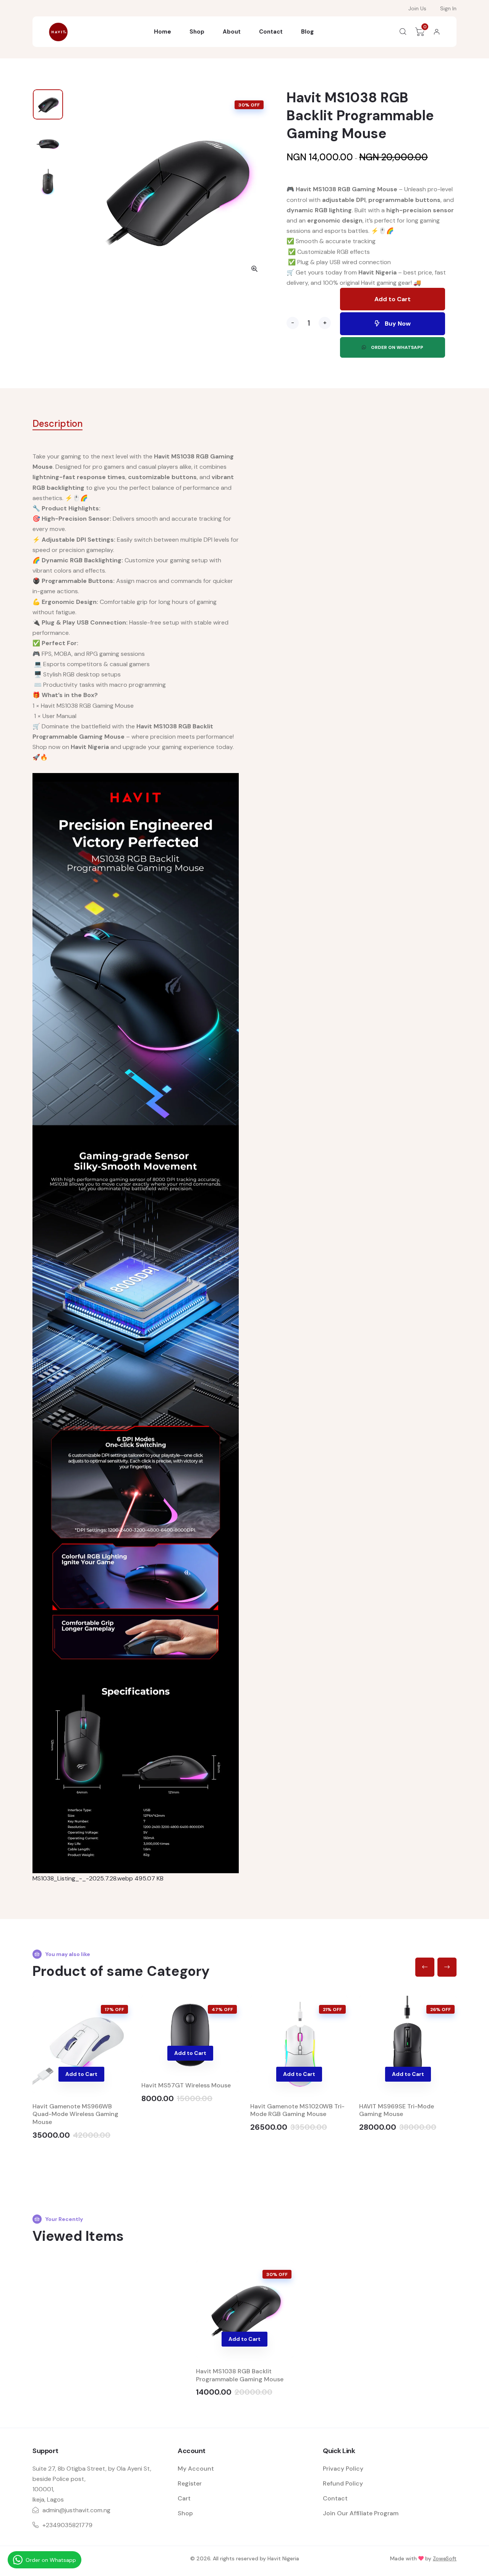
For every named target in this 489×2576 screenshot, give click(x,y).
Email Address (172, 145)
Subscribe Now (245, 192)
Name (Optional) (172, 101)
